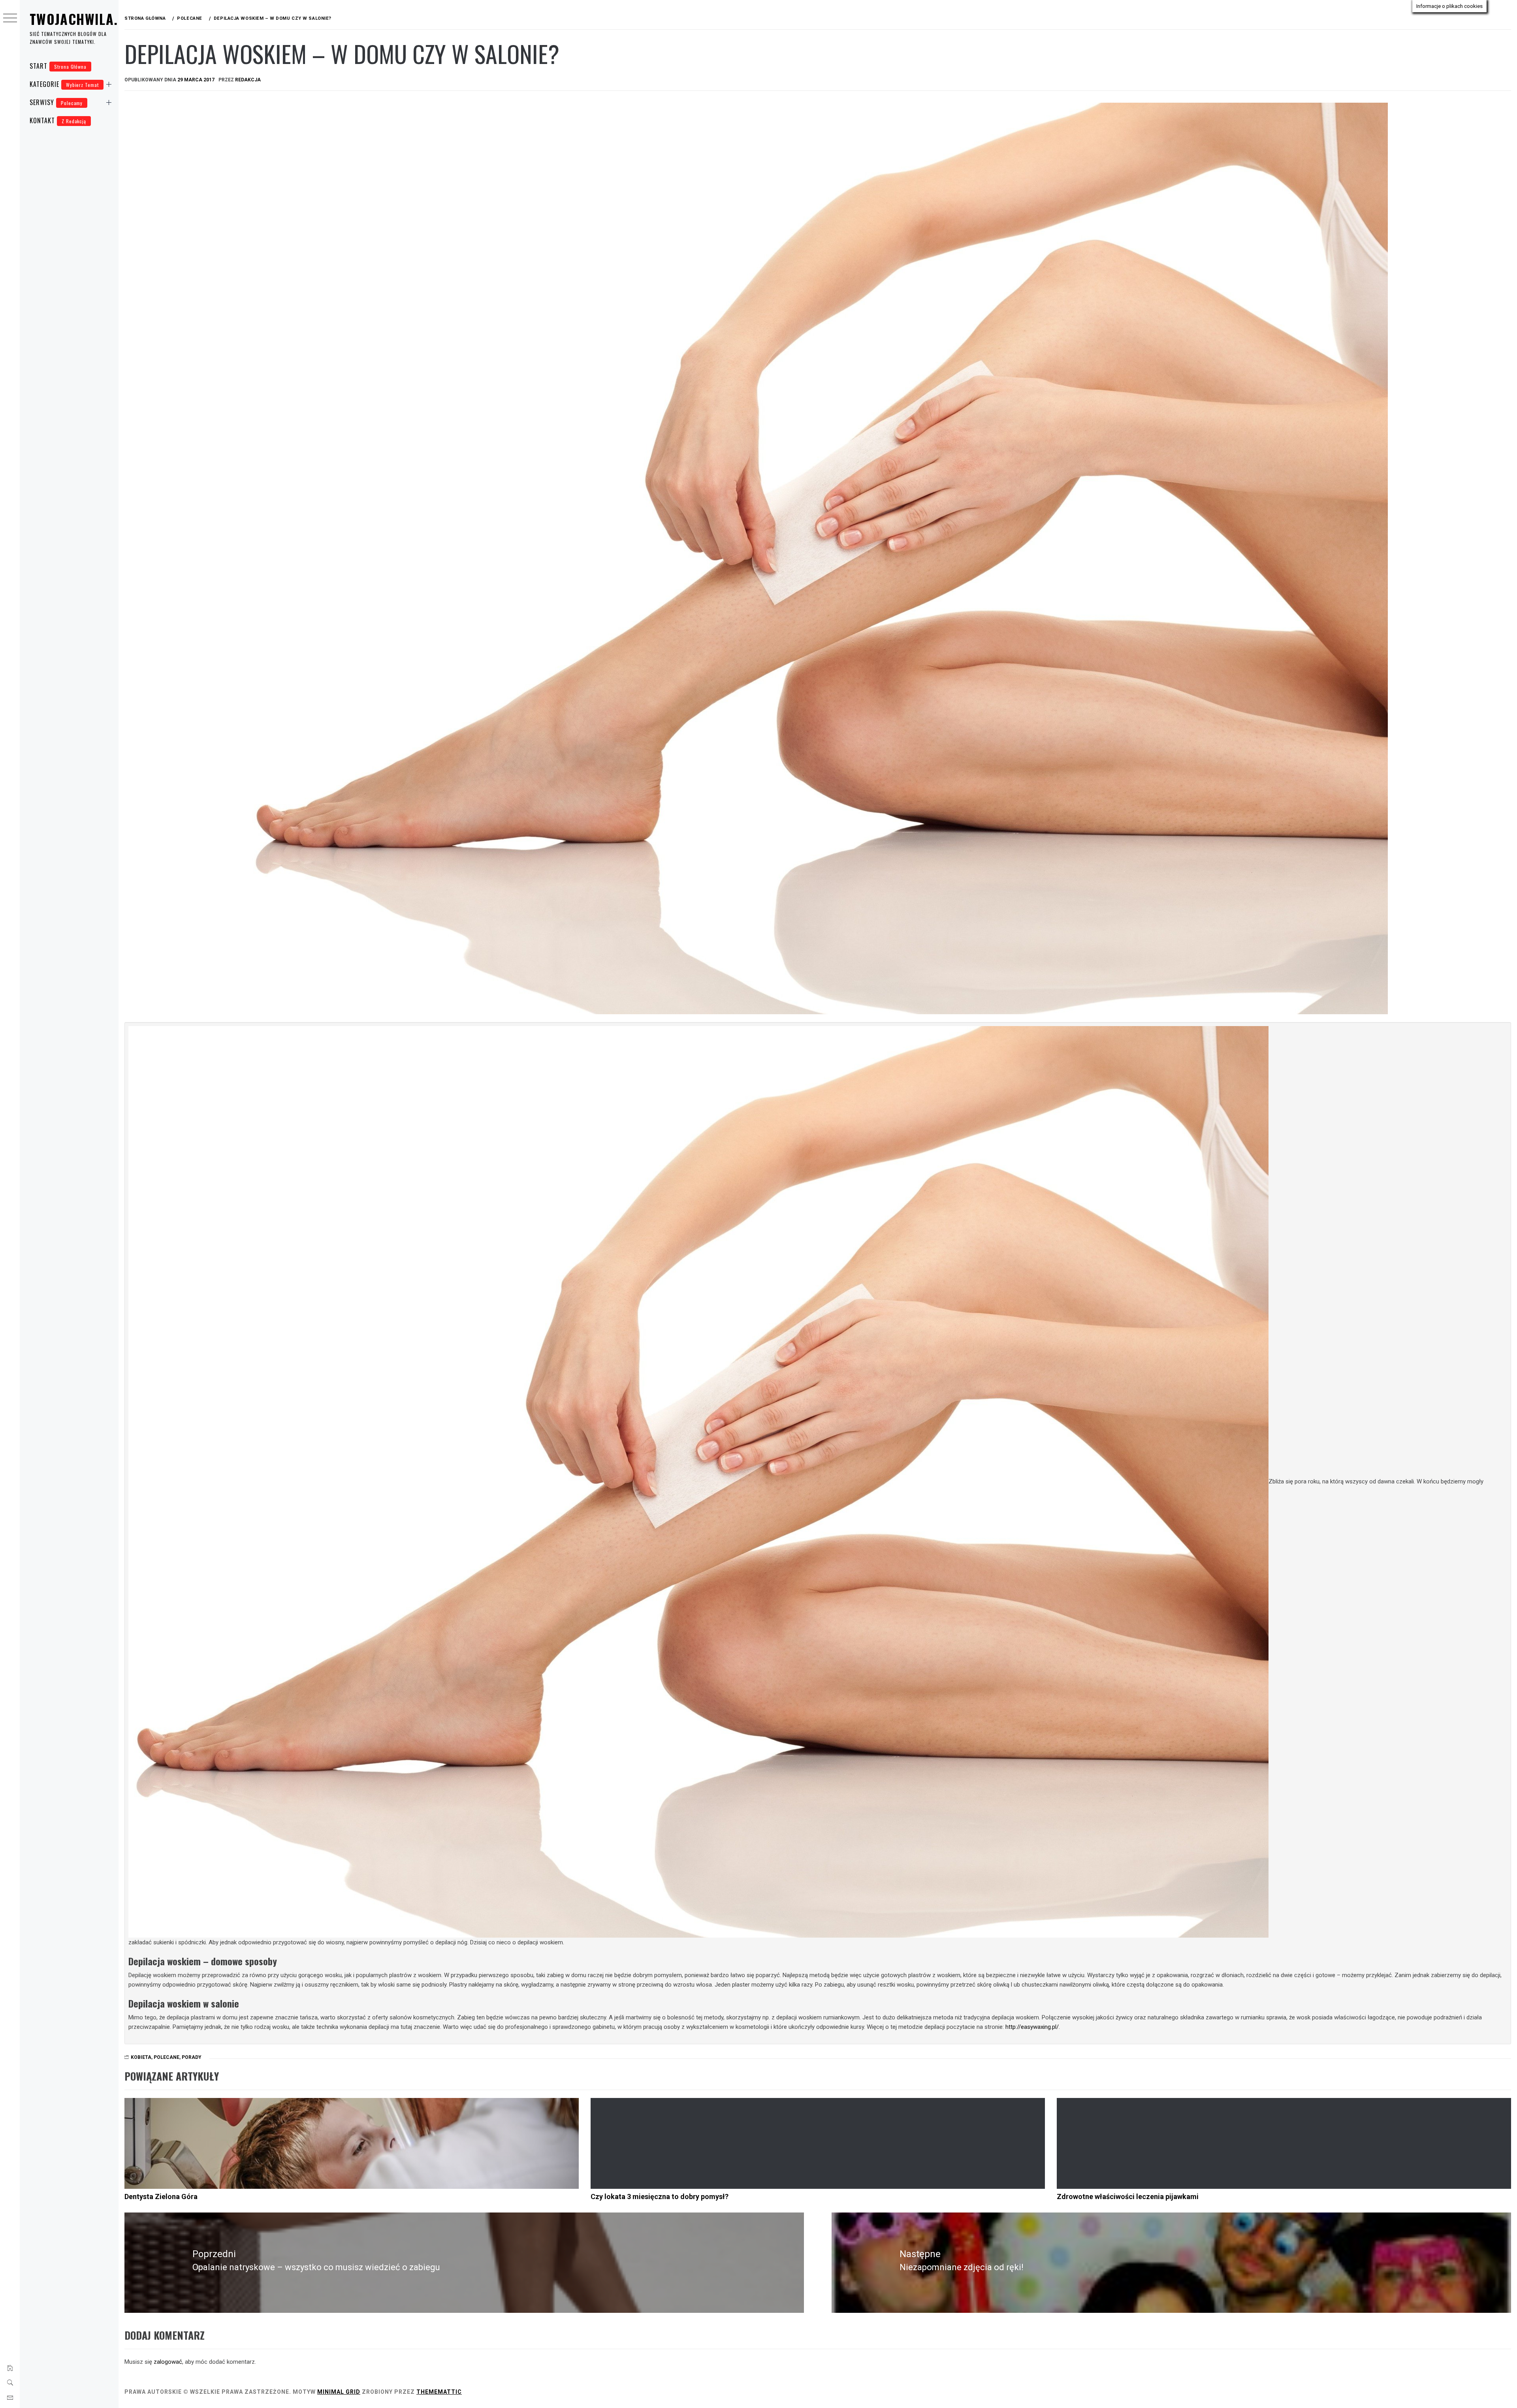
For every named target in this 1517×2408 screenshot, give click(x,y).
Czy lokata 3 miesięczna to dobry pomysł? (660, 2197)
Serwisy (56, 102)
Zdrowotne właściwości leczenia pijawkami (1128, 2197)
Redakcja (248, 80)
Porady (192, 2057)
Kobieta (141, 2057)
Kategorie (64, 84)
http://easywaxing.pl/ (1032, 2027)
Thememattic (439, 2392)
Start (58, 66)
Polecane (167, 2057)
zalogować (168, 2362)
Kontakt (58, 120)
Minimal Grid (339, 2392)
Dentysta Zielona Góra (161, 2197)
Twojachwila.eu (81, 19)
